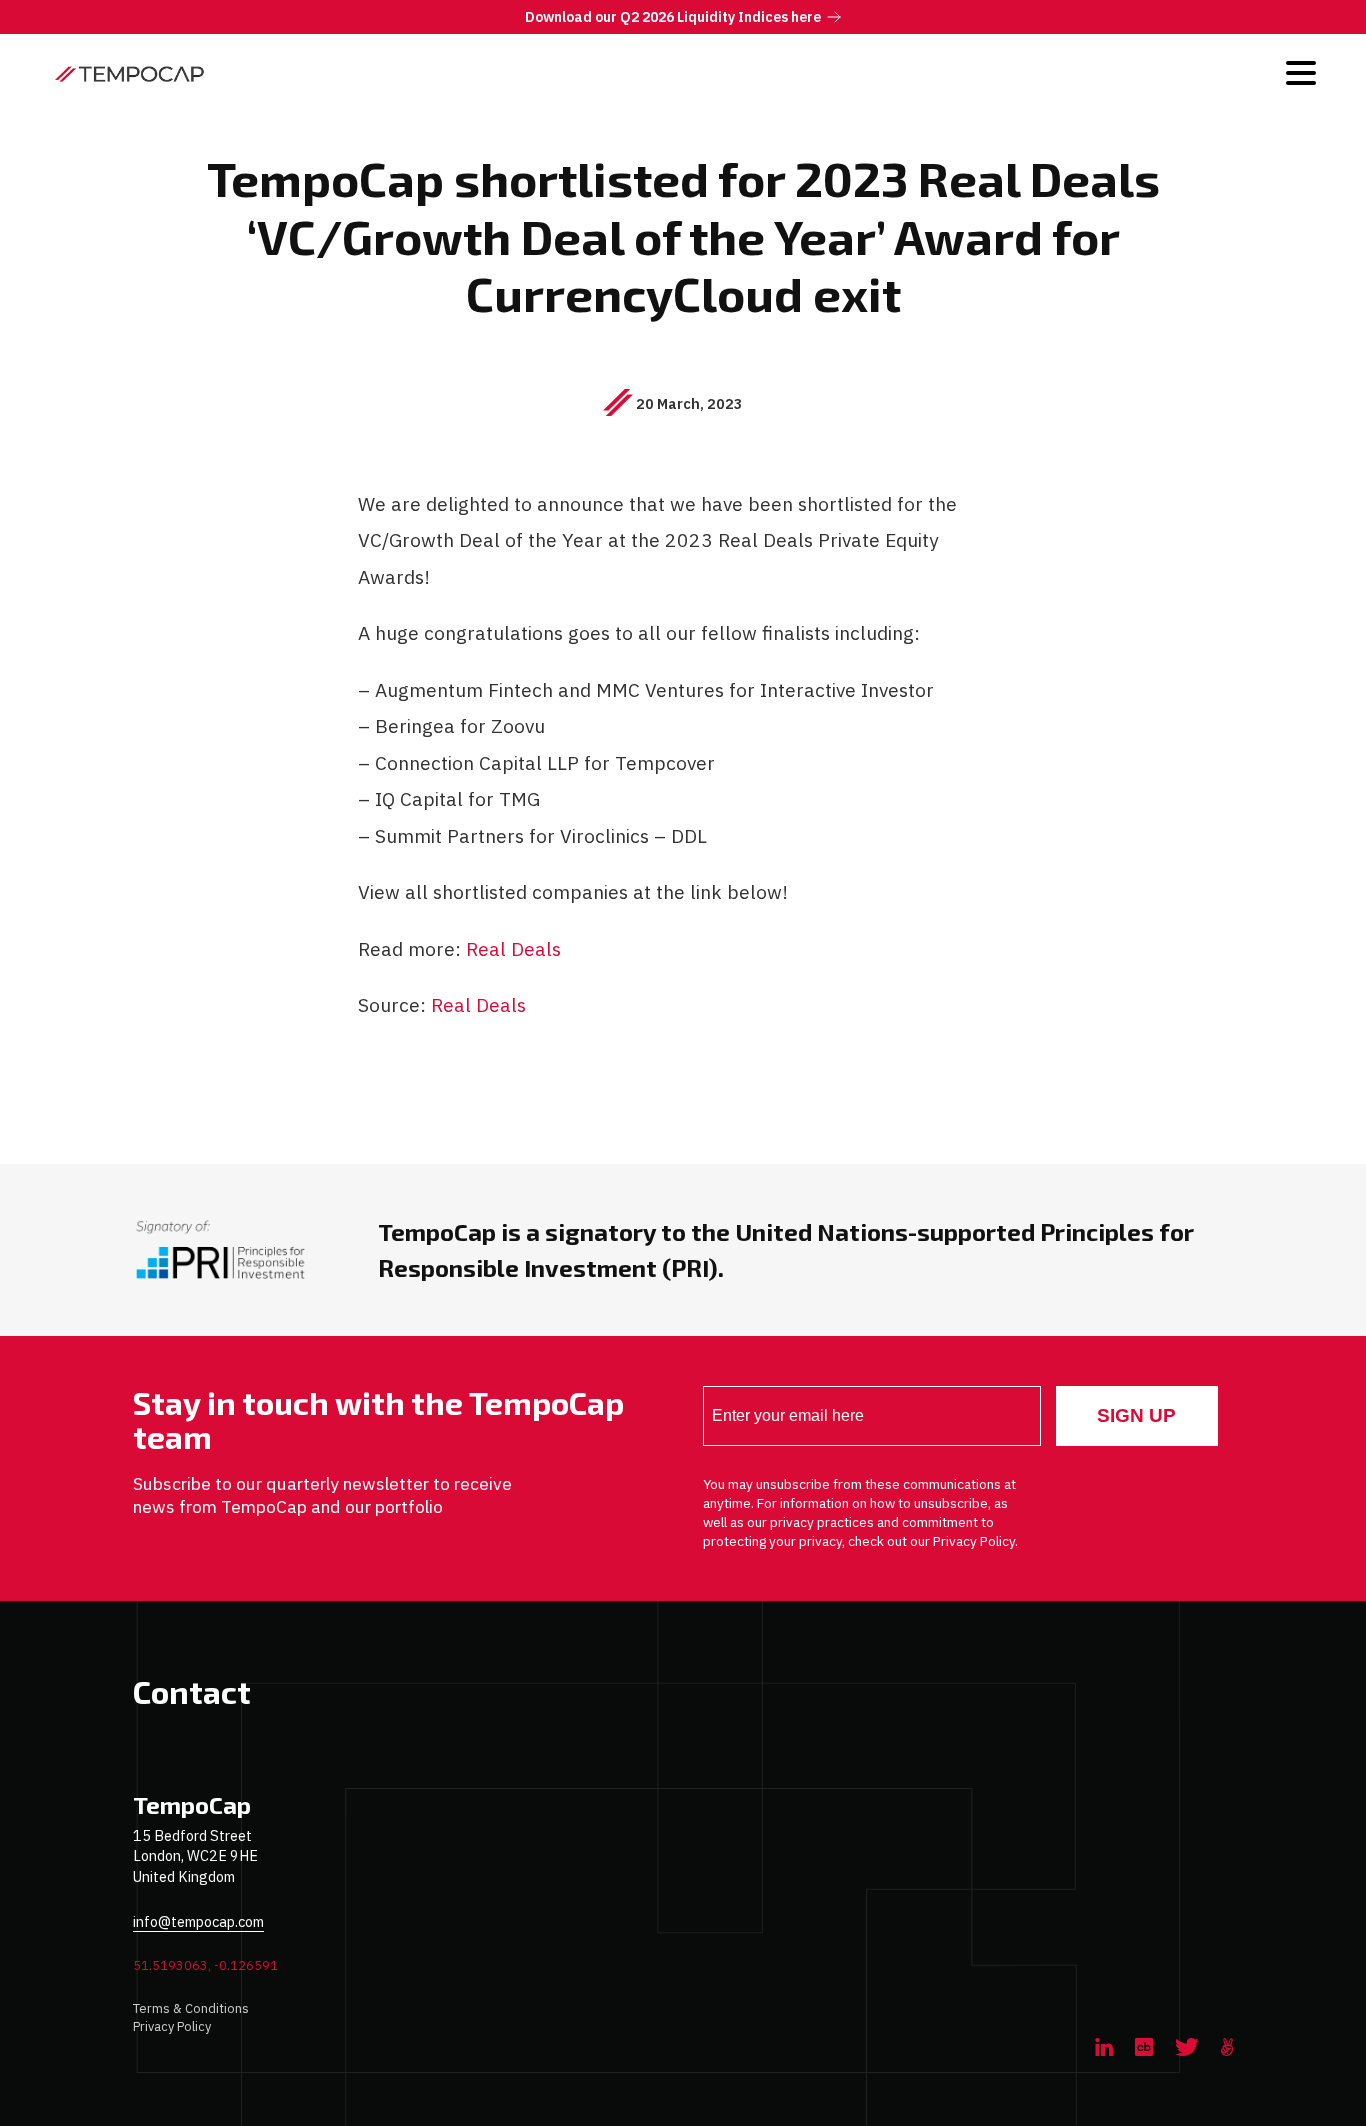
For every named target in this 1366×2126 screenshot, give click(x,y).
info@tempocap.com (198, 1921)
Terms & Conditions (191, 2008)
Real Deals (513, 948)
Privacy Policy (172, 2026)
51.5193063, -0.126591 (205, 1965)
